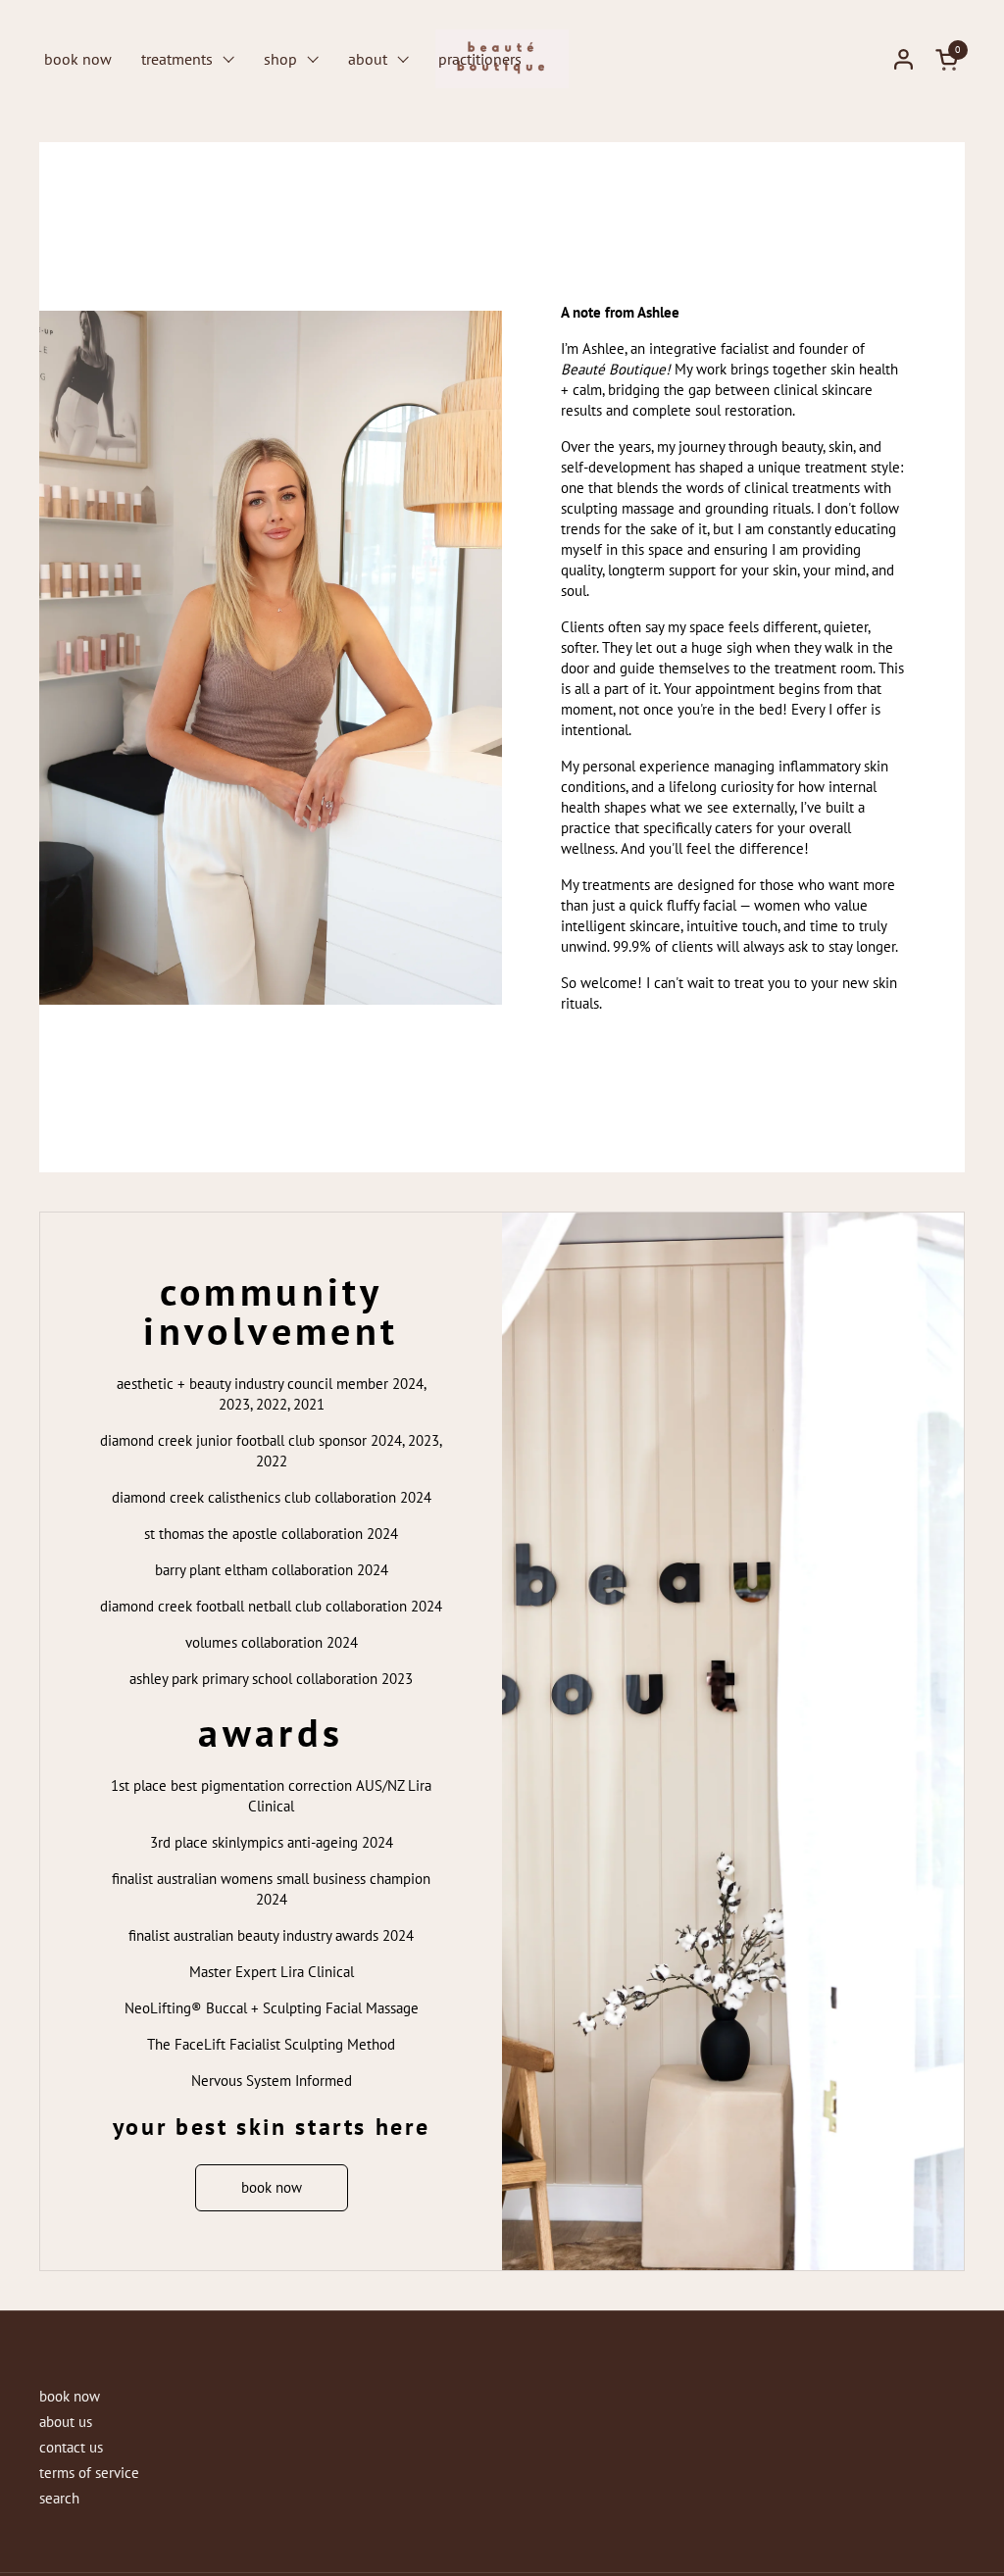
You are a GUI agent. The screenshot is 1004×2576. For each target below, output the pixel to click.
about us (66, 2422)
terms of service (89, 2473)
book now (70, 2396)
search (59, 2498)
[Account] (904, 59)
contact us (71, 2447)
